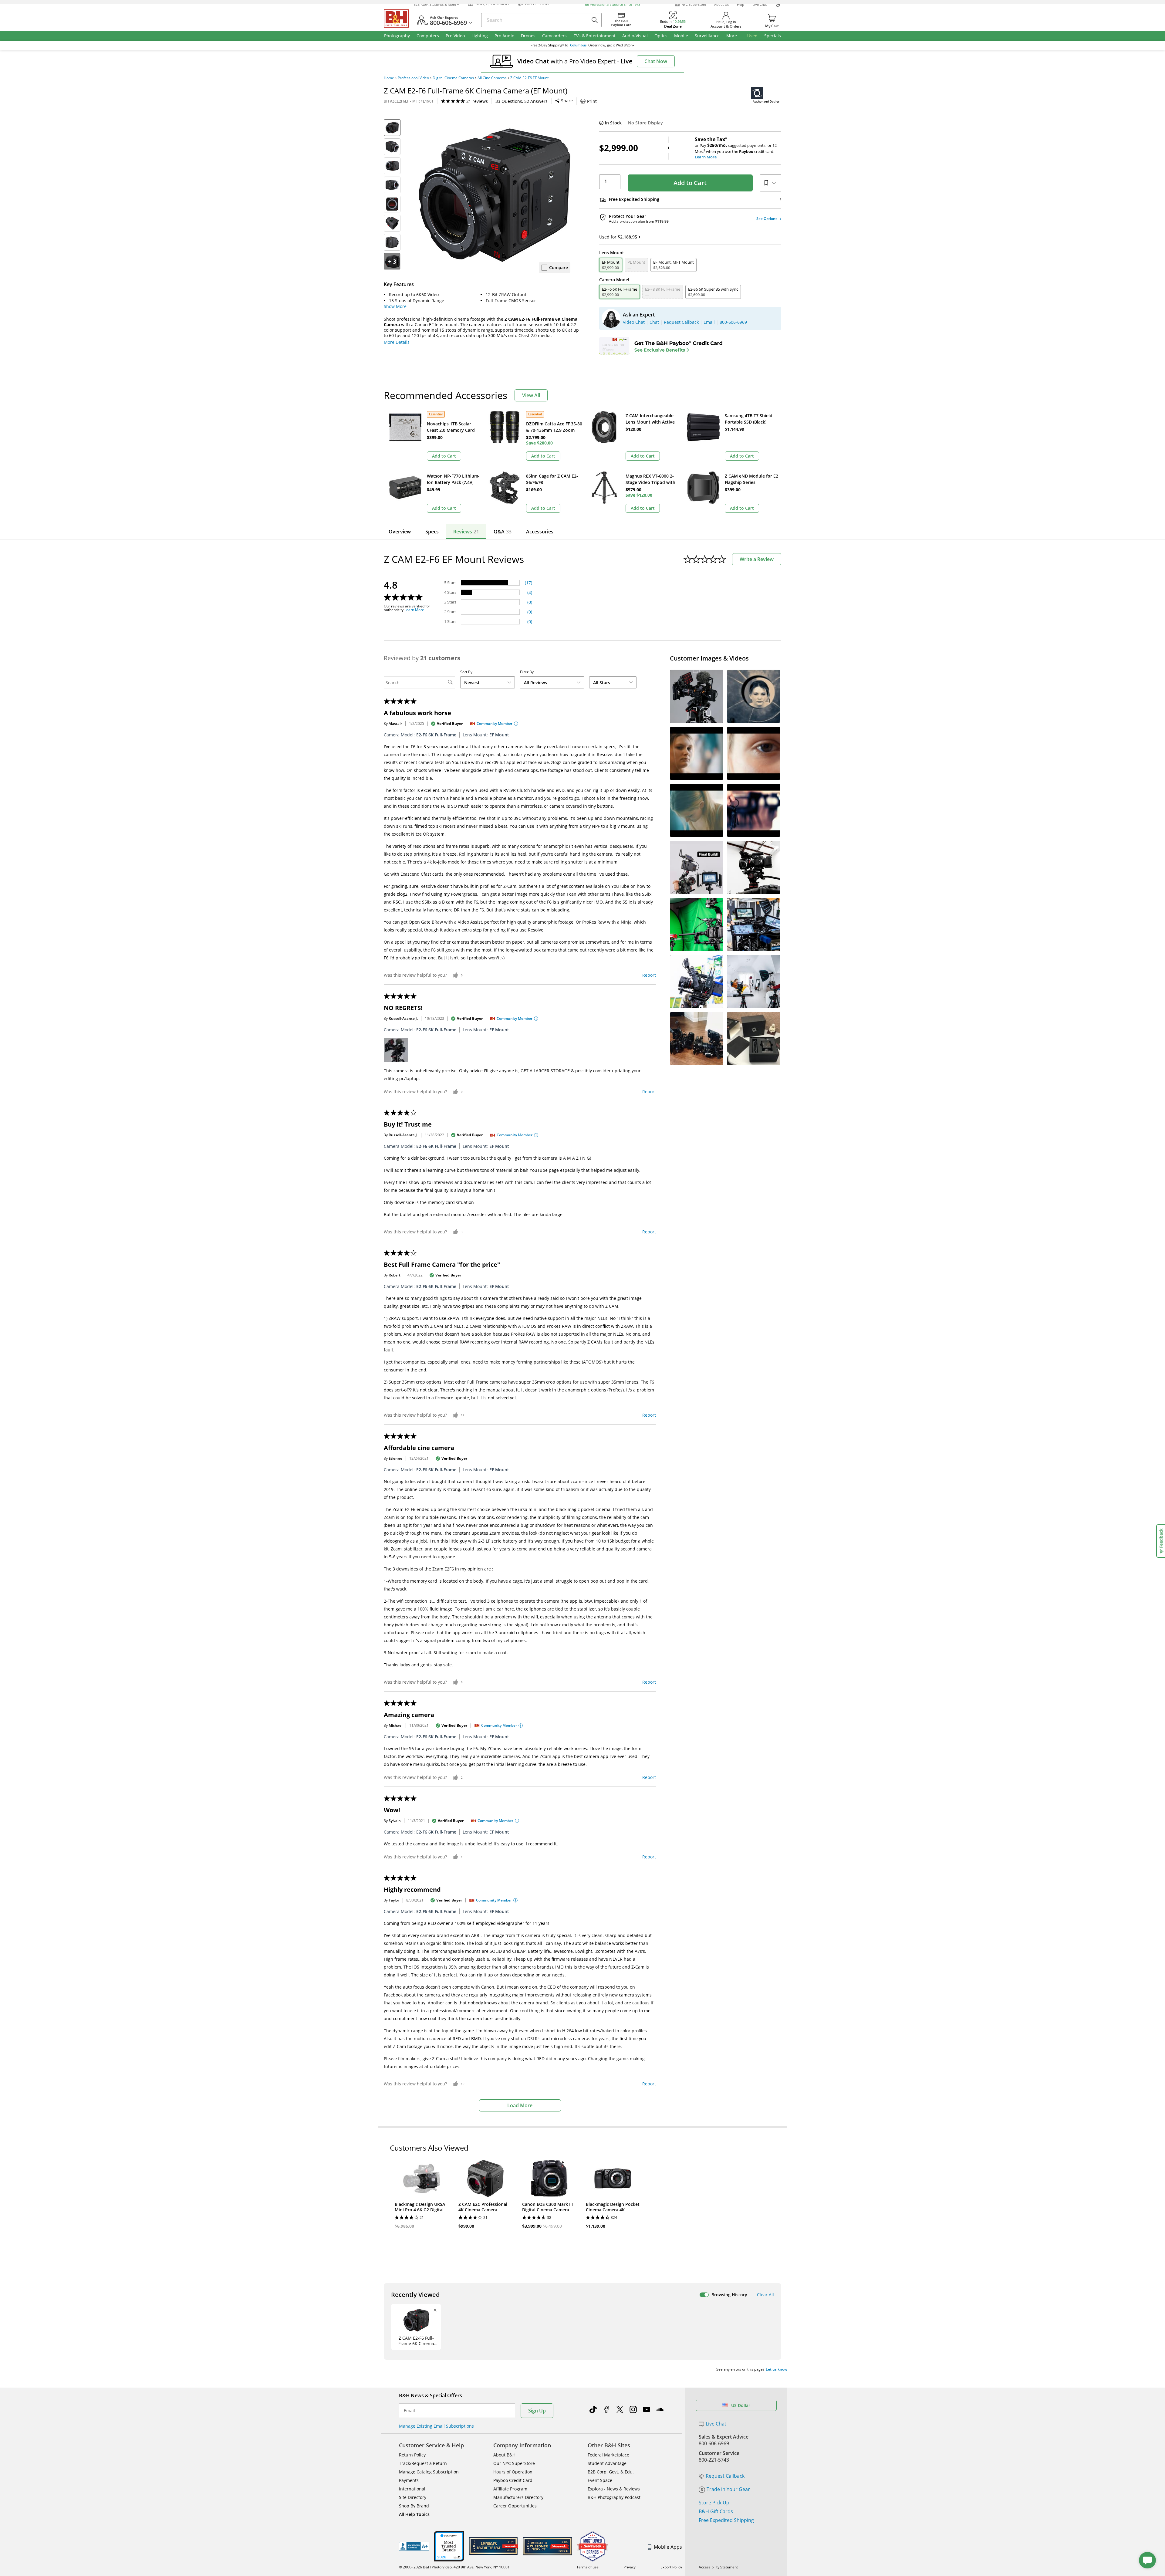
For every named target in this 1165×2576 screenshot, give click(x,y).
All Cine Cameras (492, 78)
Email (409, 2411)
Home (389, 78)
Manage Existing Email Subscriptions (436, 2426)
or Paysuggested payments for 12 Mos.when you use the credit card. (736, 148)
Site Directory (413, 2497)
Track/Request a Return (423, 2463)
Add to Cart (690, 183)
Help (741, 4)
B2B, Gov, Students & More (435, 4)
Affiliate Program (510, 2489)
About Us (721, 4)
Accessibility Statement (718, 2567)
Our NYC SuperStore (514, 2463)
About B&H (504, 2455)
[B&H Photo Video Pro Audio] (399, 19)
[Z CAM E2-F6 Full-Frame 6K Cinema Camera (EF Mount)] (495, 195)
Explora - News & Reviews (614, 2489)
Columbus (578, 45)
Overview (400, 532)
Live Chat (760, 4)
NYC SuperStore (694, 4)
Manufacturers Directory (518, 2497)
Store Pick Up (714, 2503)
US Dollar (741, 2405)
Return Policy (412, 2455)
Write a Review (757, 559)
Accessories (540, 532)
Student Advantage (607, 2463)
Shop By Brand (414, 2506)
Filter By (527, 672)
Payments (409, 2480)
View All (531, 395)
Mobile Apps (668, 2547)
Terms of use (588, 2567)
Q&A (503, 532)
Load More (520, 2105)
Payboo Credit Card (513, 2480)
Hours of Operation (513, 2472)
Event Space (600, 2480)
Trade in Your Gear (728, 2489)
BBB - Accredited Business (414, 2546)
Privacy (630, 2567)
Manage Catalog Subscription (429, 2472)
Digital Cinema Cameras (453, 78)
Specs (432, 532)
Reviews (466, 532)
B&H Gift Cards (716, 2511)
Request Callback (725, 2476)
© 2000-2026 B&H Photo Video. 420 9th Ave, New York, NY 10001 (454, 2567)
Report (649, 975)
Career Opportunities (515, 2506)
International (412, 2489)
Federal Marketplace (608, 2455)
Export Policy (671, 2567)
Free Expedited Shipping (726, 2520)
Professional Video (413, 78)
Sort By (466, 672)
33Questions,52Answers (522, 101)
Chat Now (656, 61)
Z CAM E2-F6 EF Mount (529, 78)
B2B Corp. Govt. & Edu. (611, 2472)
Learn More (414, 610)
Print (592, 101)
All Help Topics (414, 2514)
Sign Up (537, 2411)
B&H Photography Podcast (614, 2497)
